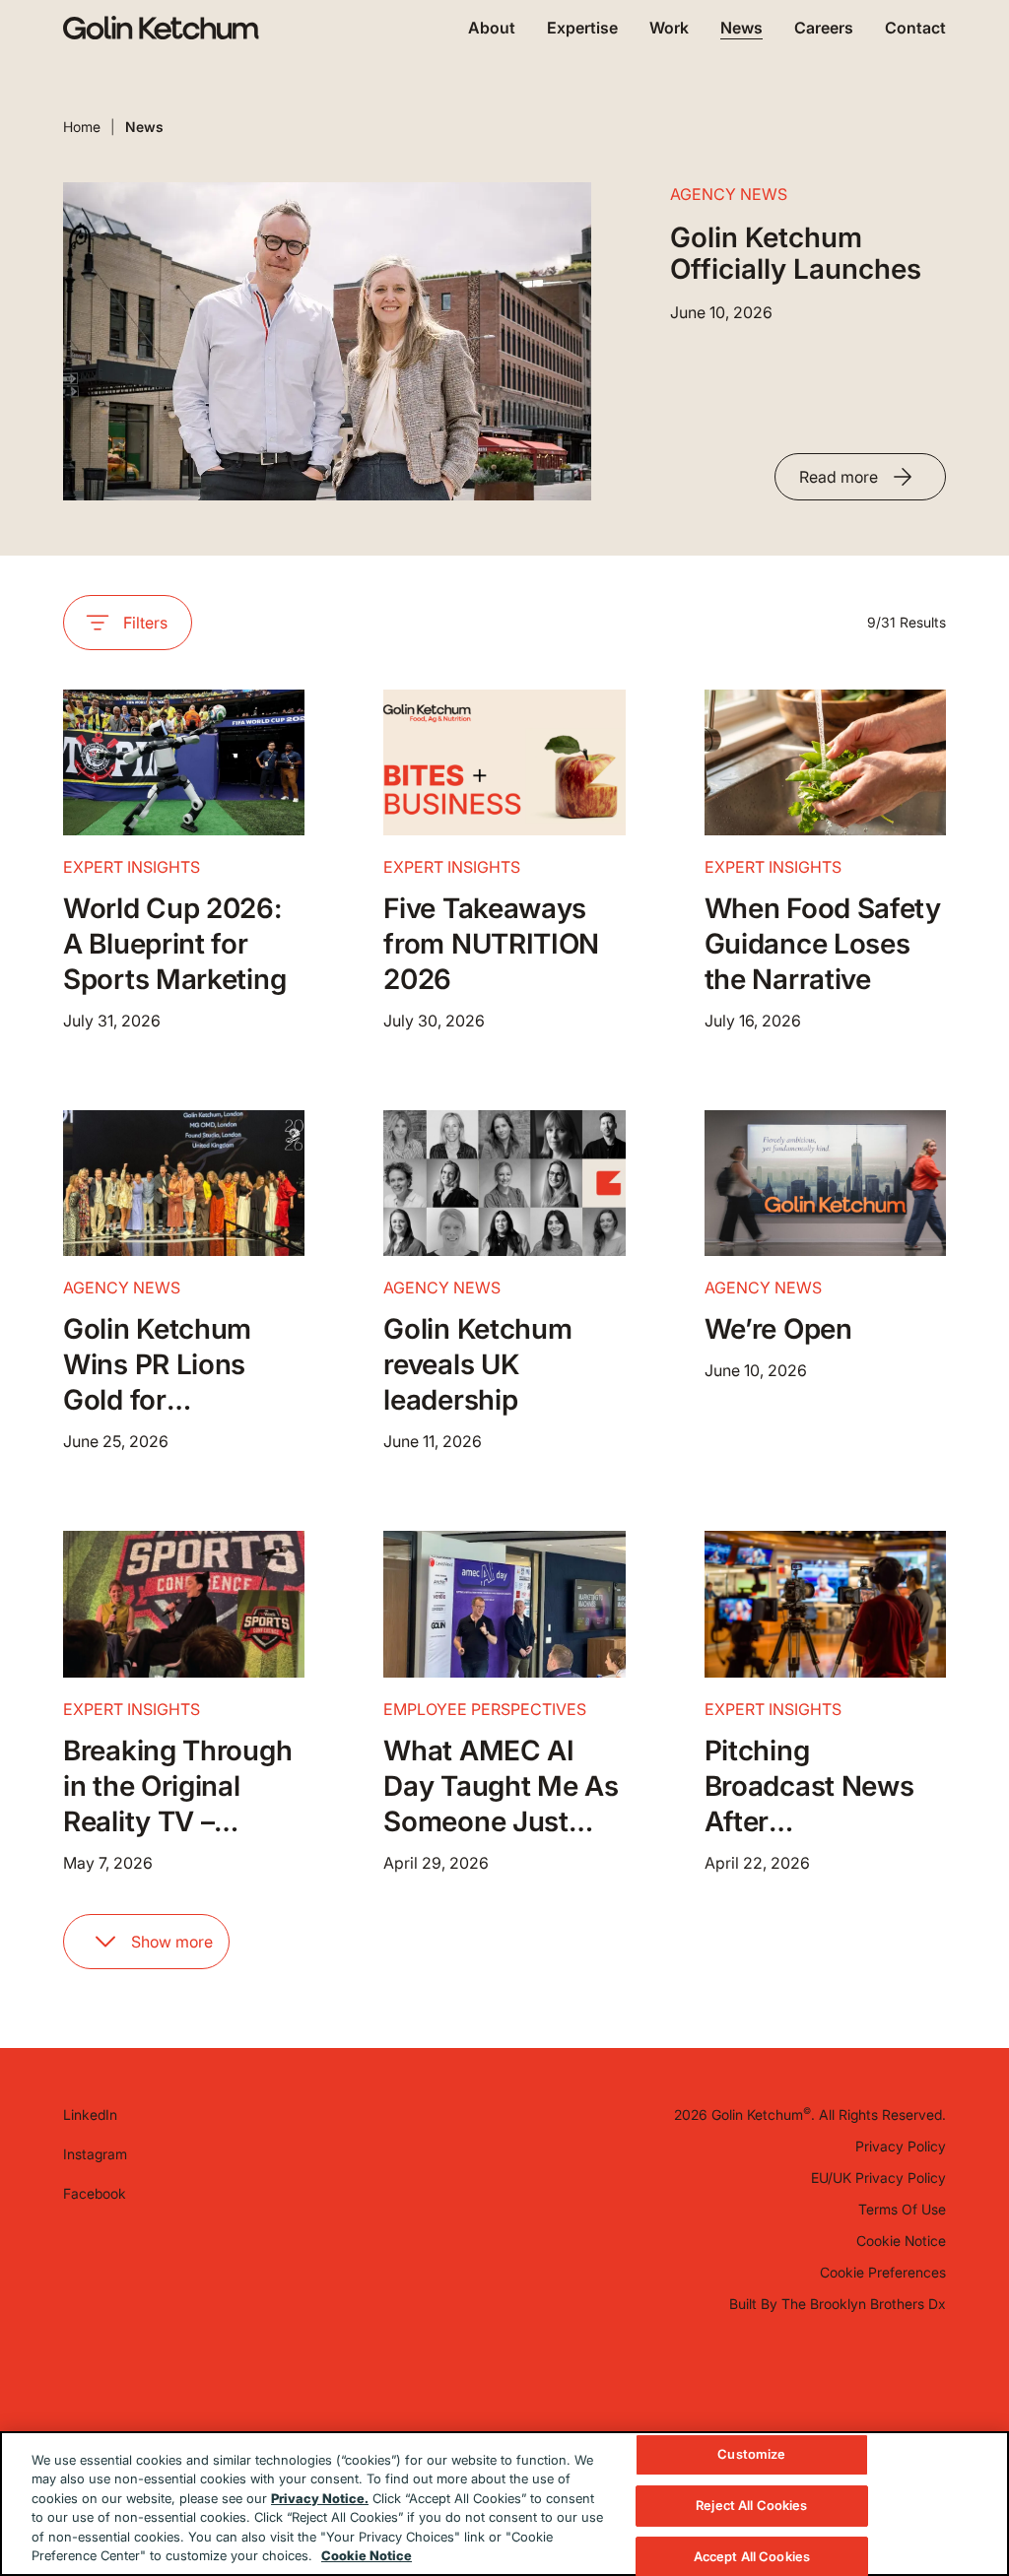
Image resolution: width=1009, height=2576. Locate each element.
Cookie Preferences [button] (883, 2272)
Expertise (582, 28)
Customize (751, 2455)
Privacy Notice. (320, 2498)
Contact (915, 28)
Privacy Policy (901, 2146)
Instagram (95, 2154)
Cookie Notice (901, 2241)
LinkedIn (90, 2114)
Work (669, 28)
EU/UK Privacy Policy (878, 2178)
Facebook (95, 2193)
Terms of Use (902, 2209)
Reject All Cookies (751, 2505)
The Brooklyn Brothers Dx (864, 2304)
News (741, 28)
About (492, 28)
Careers (824, 28)
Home (82, 127)
